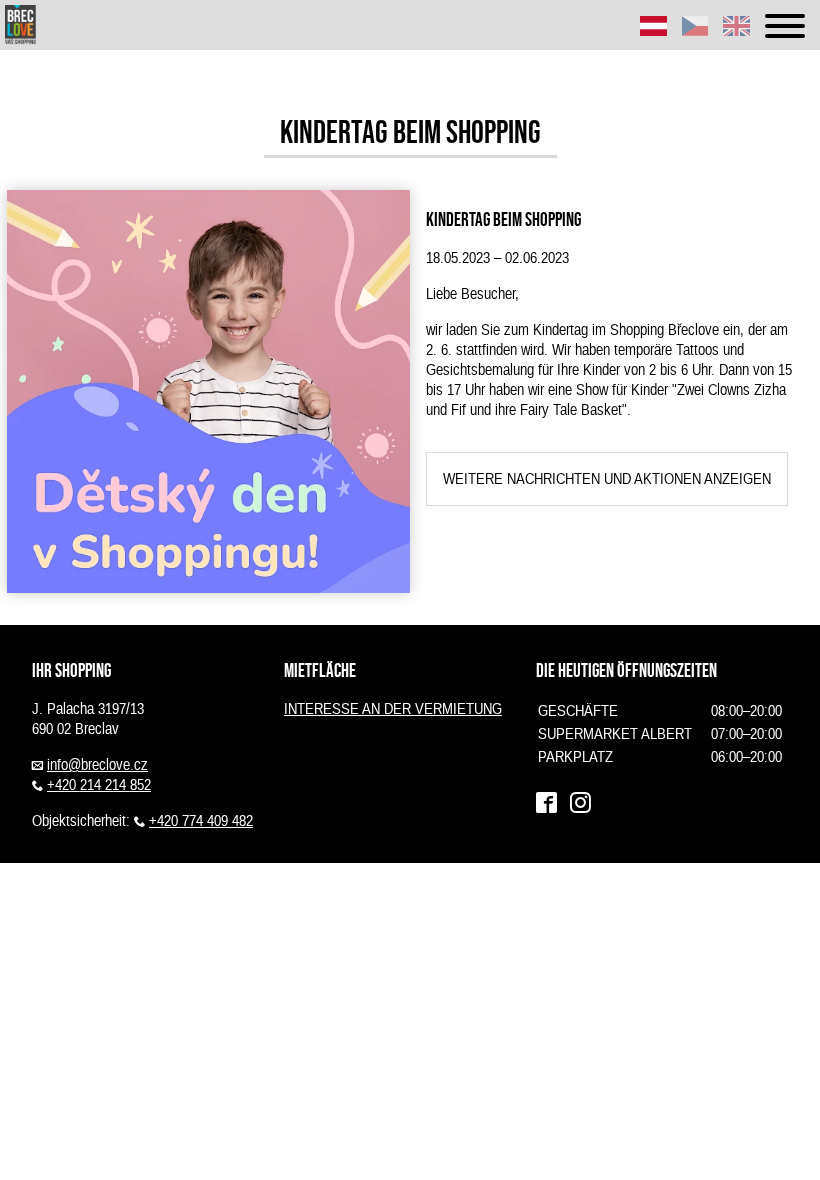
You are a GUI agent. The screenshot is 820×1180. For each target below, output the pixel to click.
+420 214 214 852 (99, 785)
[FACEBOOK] (546, 803)
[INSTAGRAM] (580, 803)
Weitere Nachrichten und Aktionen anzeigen (607, 479)
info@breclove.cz (97, 765)
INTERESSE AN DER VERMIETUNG (393, 709)
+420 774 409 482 (201, 821)
